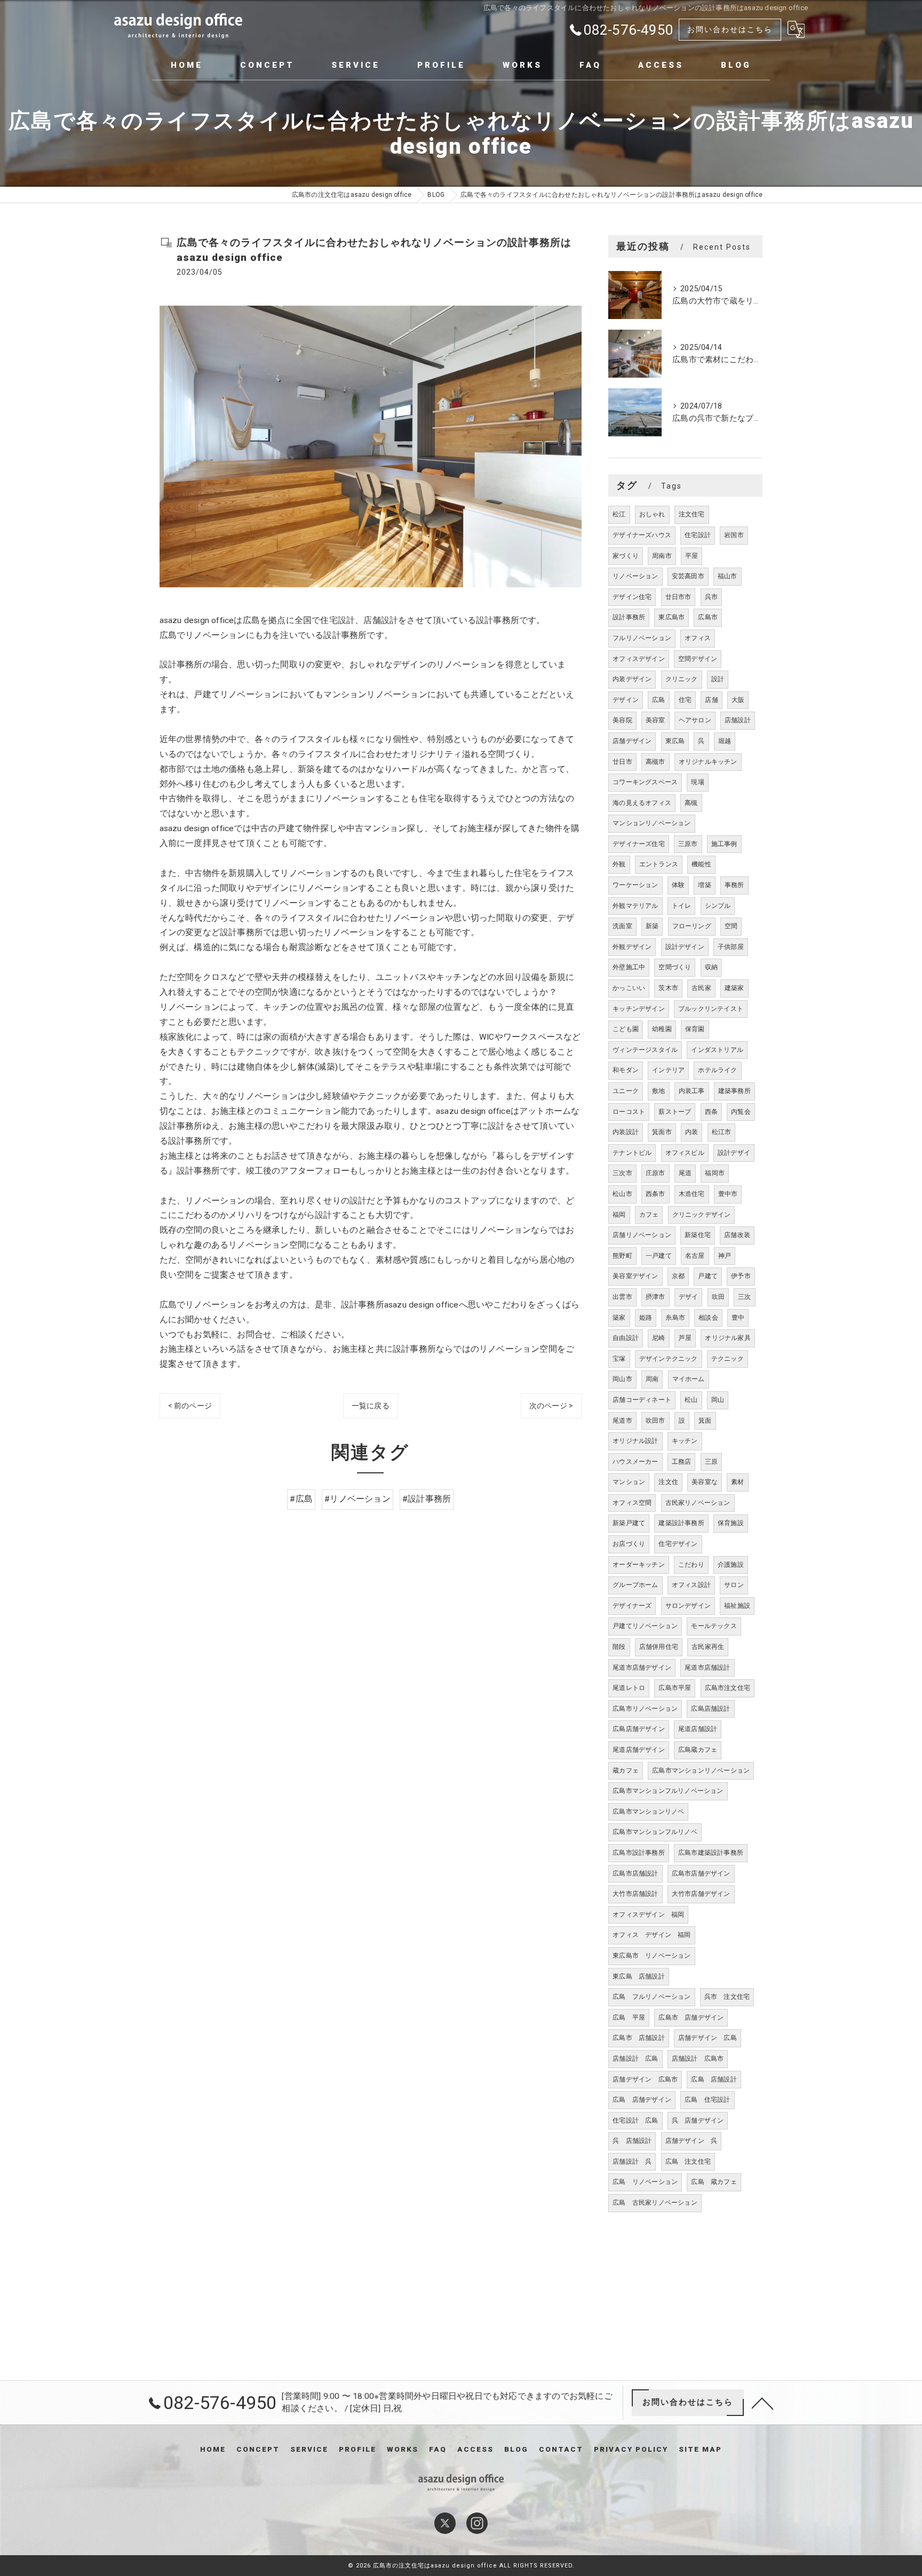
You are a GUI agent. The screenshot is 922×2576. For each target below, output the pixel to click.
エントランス (659, 864)
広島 (658, 700)
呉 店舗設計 (632, 2141)
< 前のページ (190, 1406)
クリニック (682, 679)
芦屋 (685, 1338)
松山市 (622, 1194)
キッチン (685, 1441)
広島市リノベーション (645, 1709)
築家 (619, 1318)
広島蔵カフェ (698, 1750)
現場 (697, 782)
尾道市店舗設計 (707, 1668)
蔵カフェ (626, 1770)
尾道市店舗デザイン (642, 1668)
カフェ (649, 1215)
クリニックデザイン (702, 1215)
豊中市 (728, 1194)
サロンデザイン (688, 1606)
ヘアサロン (695, 720)
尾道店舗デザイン (639, 1750)
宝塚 (619, 1359)
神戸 (725, 1256)
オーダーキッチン (639, 1565)
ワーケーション (635, 885)
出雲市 (622, 1297)
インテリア (668, 1070)
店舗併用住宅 (659, 1647)
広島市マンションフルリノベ (655, 1832)
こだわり (691, 1565)
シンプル (718, 906)
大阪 (738, 700)
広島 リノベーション (645, 2182)
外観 (619, 864)
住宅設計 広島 (635, 2120)
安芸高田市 (688, 576)
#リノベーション (357, 1499)
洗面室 (622, 926)
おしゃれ (652, 514)
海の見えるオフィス (642, 803)
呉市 (711, 597)
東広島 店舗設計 (639, 1976)
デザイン (626, 700)
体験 (678, 885)
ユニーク (626, 1091)
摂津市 (655, 1297)
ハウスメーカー (635, 1462)
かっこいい (629, 988)
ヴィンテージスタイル (645, 1050)
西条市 (655, 1194)
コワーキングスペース (645, 782)
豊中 (738, 1318)
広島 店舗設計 (714, 2079)
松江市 (722, 1132)
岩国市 (734, 535)
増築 (704, 885)
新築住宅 (698, 1235)
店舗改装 (737, 1235)
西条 (711, 1112)
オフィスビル (685, 1153)
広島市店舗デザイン (701, 1873)
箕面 (705, 1421)
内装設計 (626, 1132)
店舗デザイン (632, 741)
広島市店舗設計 (635, 1873)
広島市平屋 (675, 1688)
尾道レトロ (629, 1688)
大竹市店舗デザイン (701, 1894)
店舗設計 (738, 720)
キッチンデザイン (639, 1009)
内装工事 (692, 1091)
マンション (629, 1482)
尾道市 (622, 1421)
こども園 (626, 1029)
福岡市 (715, 1173)
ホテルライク (717, 1070)
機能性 (701, 864)
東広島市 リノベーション (651, 1956)
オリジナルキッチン (708, 762)
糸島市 (675, 1318)
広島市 (708, 617)
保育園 (695, 1029)
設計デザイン (685, 947)
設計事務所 (629, 617)
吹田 (718, 1297)
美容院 (622, 720)
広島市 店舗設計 (639, 2038)
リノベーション (635, 576)
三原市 (688, 844)
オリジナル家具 (728, 1338)
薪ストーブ (675, 1112)
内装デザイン (632, 679)
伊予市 (741, 1276)
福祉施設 (737, 1606)
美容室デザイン (635, 1276)
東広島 (675, 741)
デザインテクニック (669, 1359)
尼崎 (658, 1338)
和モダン (626, 1070)
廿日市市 (678, 597)
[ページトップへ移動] (762, 2403)
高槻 (691, 803)
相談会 (708, 1318)
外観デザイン (632, 947)
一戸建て (659, 1256)
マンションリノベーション (651, 823)
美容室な (705, 1482)
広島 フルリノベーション (651, 1997)
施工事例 (724, 844)
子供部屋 (731, 947)
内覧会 (741, 1112)
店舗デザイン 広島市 (645, 2079)
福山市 (728, 576)
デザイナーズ (632, 1606)
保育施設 (731, 1523)
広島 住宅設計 (707, 2100)
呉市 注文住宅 (727, 1997)
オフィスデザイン (639, 659)
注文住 (668, 1482)
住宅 (685, 700)
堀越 (725, 741)
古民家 (701, 988)
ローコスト (629, 1112)
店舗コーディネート (642, 1400)
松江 (619, 514)
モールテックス (714, 1626)
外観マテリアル (635, 906)
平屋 (691, 556)
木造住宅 (692, 1194)
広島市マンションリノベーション (701, 1770)
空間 (731, 926)
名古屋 (695, 1256)
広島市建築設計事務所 (711, 1853)
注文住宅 (692, 514)
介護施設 (731, 1565)
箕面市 (662, 1132)
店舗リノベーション (642, 1235)
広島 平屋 (629, 2017)
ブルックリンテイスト (711, 1009)
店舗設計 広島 (635, 2059)
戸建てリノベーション (645, 1626)
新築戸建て (629, 1523)
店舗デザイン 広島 (708, 2038)
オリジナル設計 (635, 1441)
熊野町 (622, 1256)
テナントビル (632, 1153)
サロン (734, 1585)
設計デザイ (734, 1153)
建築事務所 (734, 1091)
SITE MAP (700, 2449)
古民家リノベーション (698, 1503)
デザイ (689, 1297)
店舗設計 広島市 (698, 2059)
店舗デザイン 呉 (691, 2141)
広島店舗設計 (710, 1709)
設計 (718, 679)
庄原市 (655, 1173)
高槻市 (655, 762)
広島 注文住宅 (688, 2162)
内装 (691, 1132)
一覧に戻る (371, 1406)
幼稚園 (662, 1029)
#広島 (301, 1499)
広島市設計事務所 (639, 1853)
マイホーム (689, 1379)
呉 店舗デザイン (698, 2120)
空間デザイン (698, 659)
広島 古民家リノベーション (655, 2203)
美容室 (655, 720)
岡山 (718, 1400)
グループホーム (635, 1585)
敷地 (658, 1091)
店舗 (711, 700)
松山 (691, 1400)
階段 (619, 1647)
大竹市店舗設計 (635, 1894)
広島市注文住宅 (728, 1688)
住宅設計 (698, 535)
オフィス (698, 638)
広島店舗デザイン (639, 1729)
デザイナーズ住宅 (639, 844)
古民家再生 (708, 1647)
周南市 (662, 556)
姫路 (646, 1318)
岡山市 (622, 1379)
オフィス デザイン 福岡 (651, 1935)
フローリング (692, 926)
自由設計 (626, 1338)
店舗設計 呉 (632, 2162)
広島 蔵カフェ (714, 2182)
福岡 (619, 1215)
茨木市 (668, 988)
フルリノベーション (642, 638)
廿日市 (622, 762)
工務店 (682, 1462)
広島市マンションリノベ (648, 1812)
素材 (737, 1482)
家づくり (626, 556)
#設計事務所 (427, 1499)
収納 (711, 967)
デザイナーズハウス (642, 535)
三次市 (622, 1173)
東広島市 (671, 617)
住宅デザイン (678, 1544)
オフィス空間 (632, 1503)
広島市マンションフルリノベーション (668, 1791)
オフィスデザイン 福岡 (648, 1915)
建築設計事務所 (681, 1523)
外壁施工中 (629, 967)
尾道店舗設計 (698, 1729)
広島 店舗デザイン (642, 2100)
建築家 (734, 988)
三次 (744, 1297)
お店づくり (629, 1544)
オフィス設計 (691, 1585)
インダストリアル (717, 1050)
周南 (652, 1379)
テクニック (728, 1359)
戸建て (708, 1276)
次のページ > (551, 1406)
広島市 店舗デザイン (691, 2017)
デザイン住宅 (632, 597)
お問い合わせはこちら (730, 29)
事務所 (734, 885)
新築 (652, 926)
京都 (678, 1276)
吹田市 (655, 1421)
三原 (711, 1462)
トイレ (682, 906)
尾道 (685, 1173)
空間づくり (675, 967)
